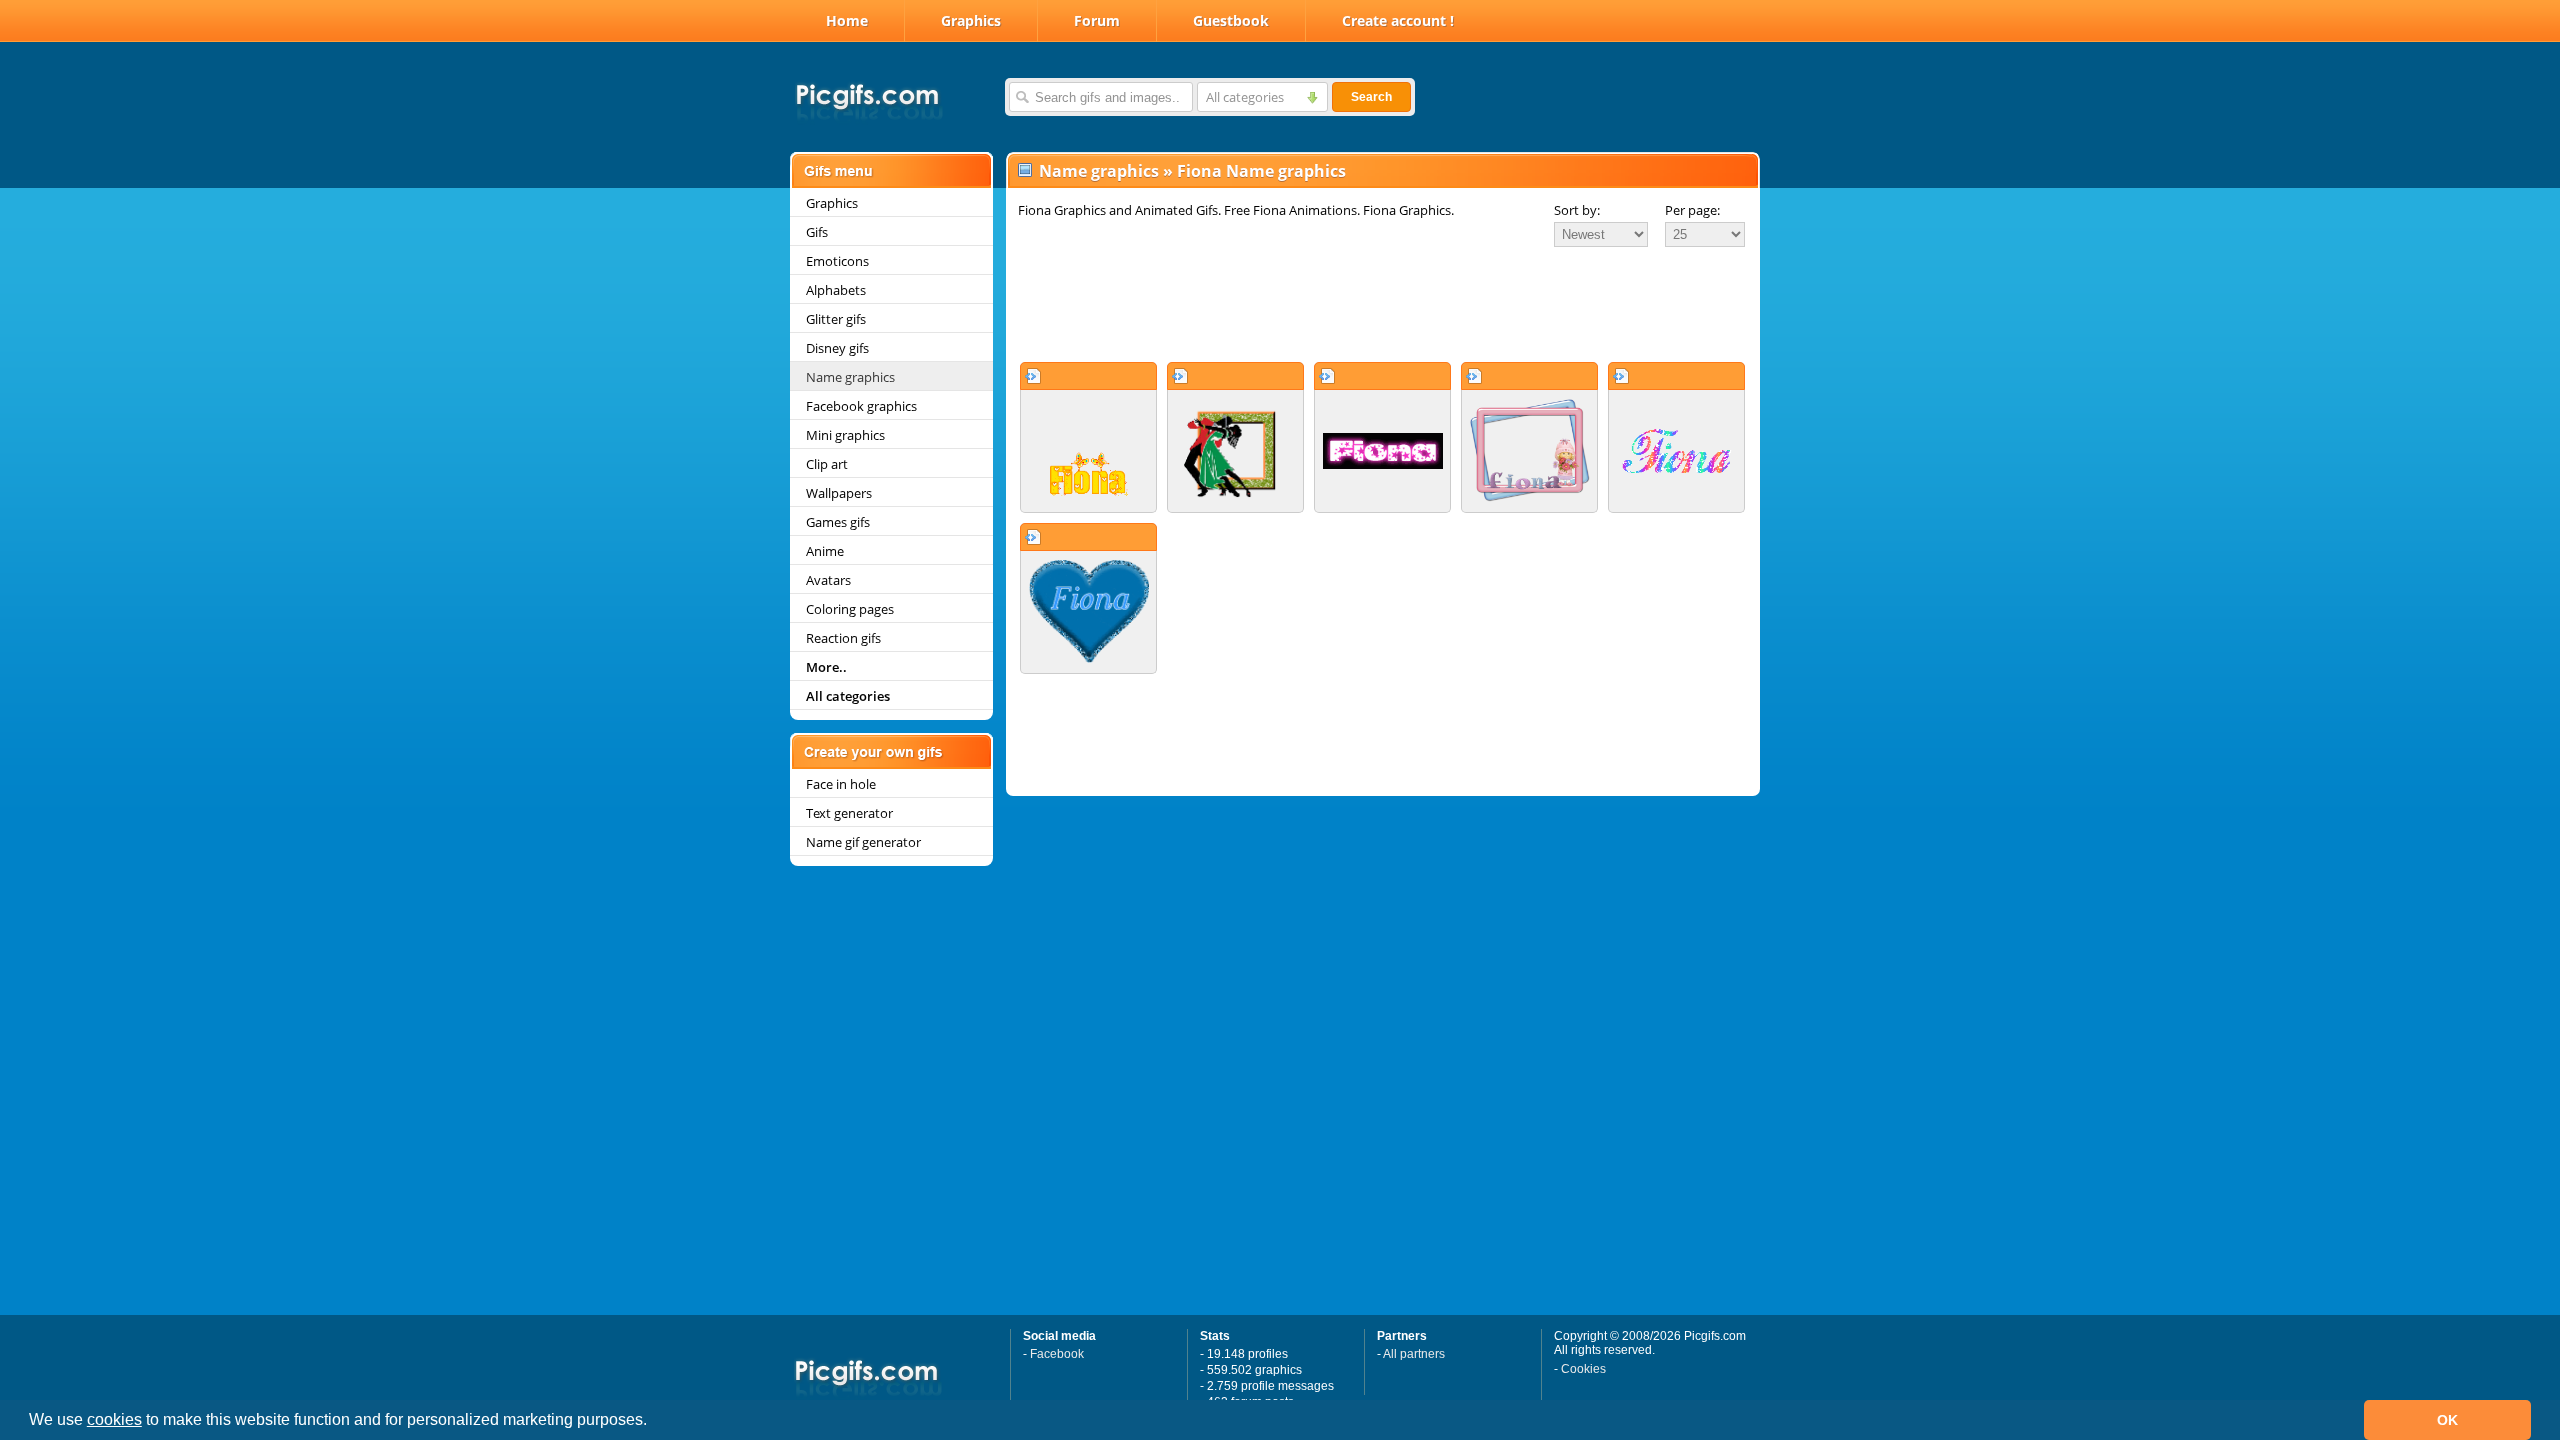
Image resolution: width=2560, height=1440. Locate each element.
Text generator (849, 813)
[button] (654, 1422)
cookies (114, 1419)
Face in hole (841, 784)
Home (847, 20)
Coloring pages (850, 609)
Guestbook (1231, 20)
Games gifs (838, 522)
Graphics (971, 20)
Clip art (827, 464)
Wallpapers (839, 493)
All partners (1414, 1354)
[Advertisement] (1383, 304)
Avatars (828, 580)
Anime (825, 551)
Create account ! (1398, 20)
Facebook (1057, 1354)
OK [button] (2447, 1420)
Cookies (1583, 1369)
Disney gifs (837, 348)
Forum (1097, 20)
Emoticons (837, 261)
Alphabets (836, 290)
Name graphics (850, 377)
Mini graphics (845, 435)
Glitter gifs (836, 319)
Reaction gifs (843, 638)
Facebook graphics (861, 406)
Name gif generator (863, 842)
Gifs (817, 232)
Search (1371, 97)
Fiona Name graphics (1261, 171)
